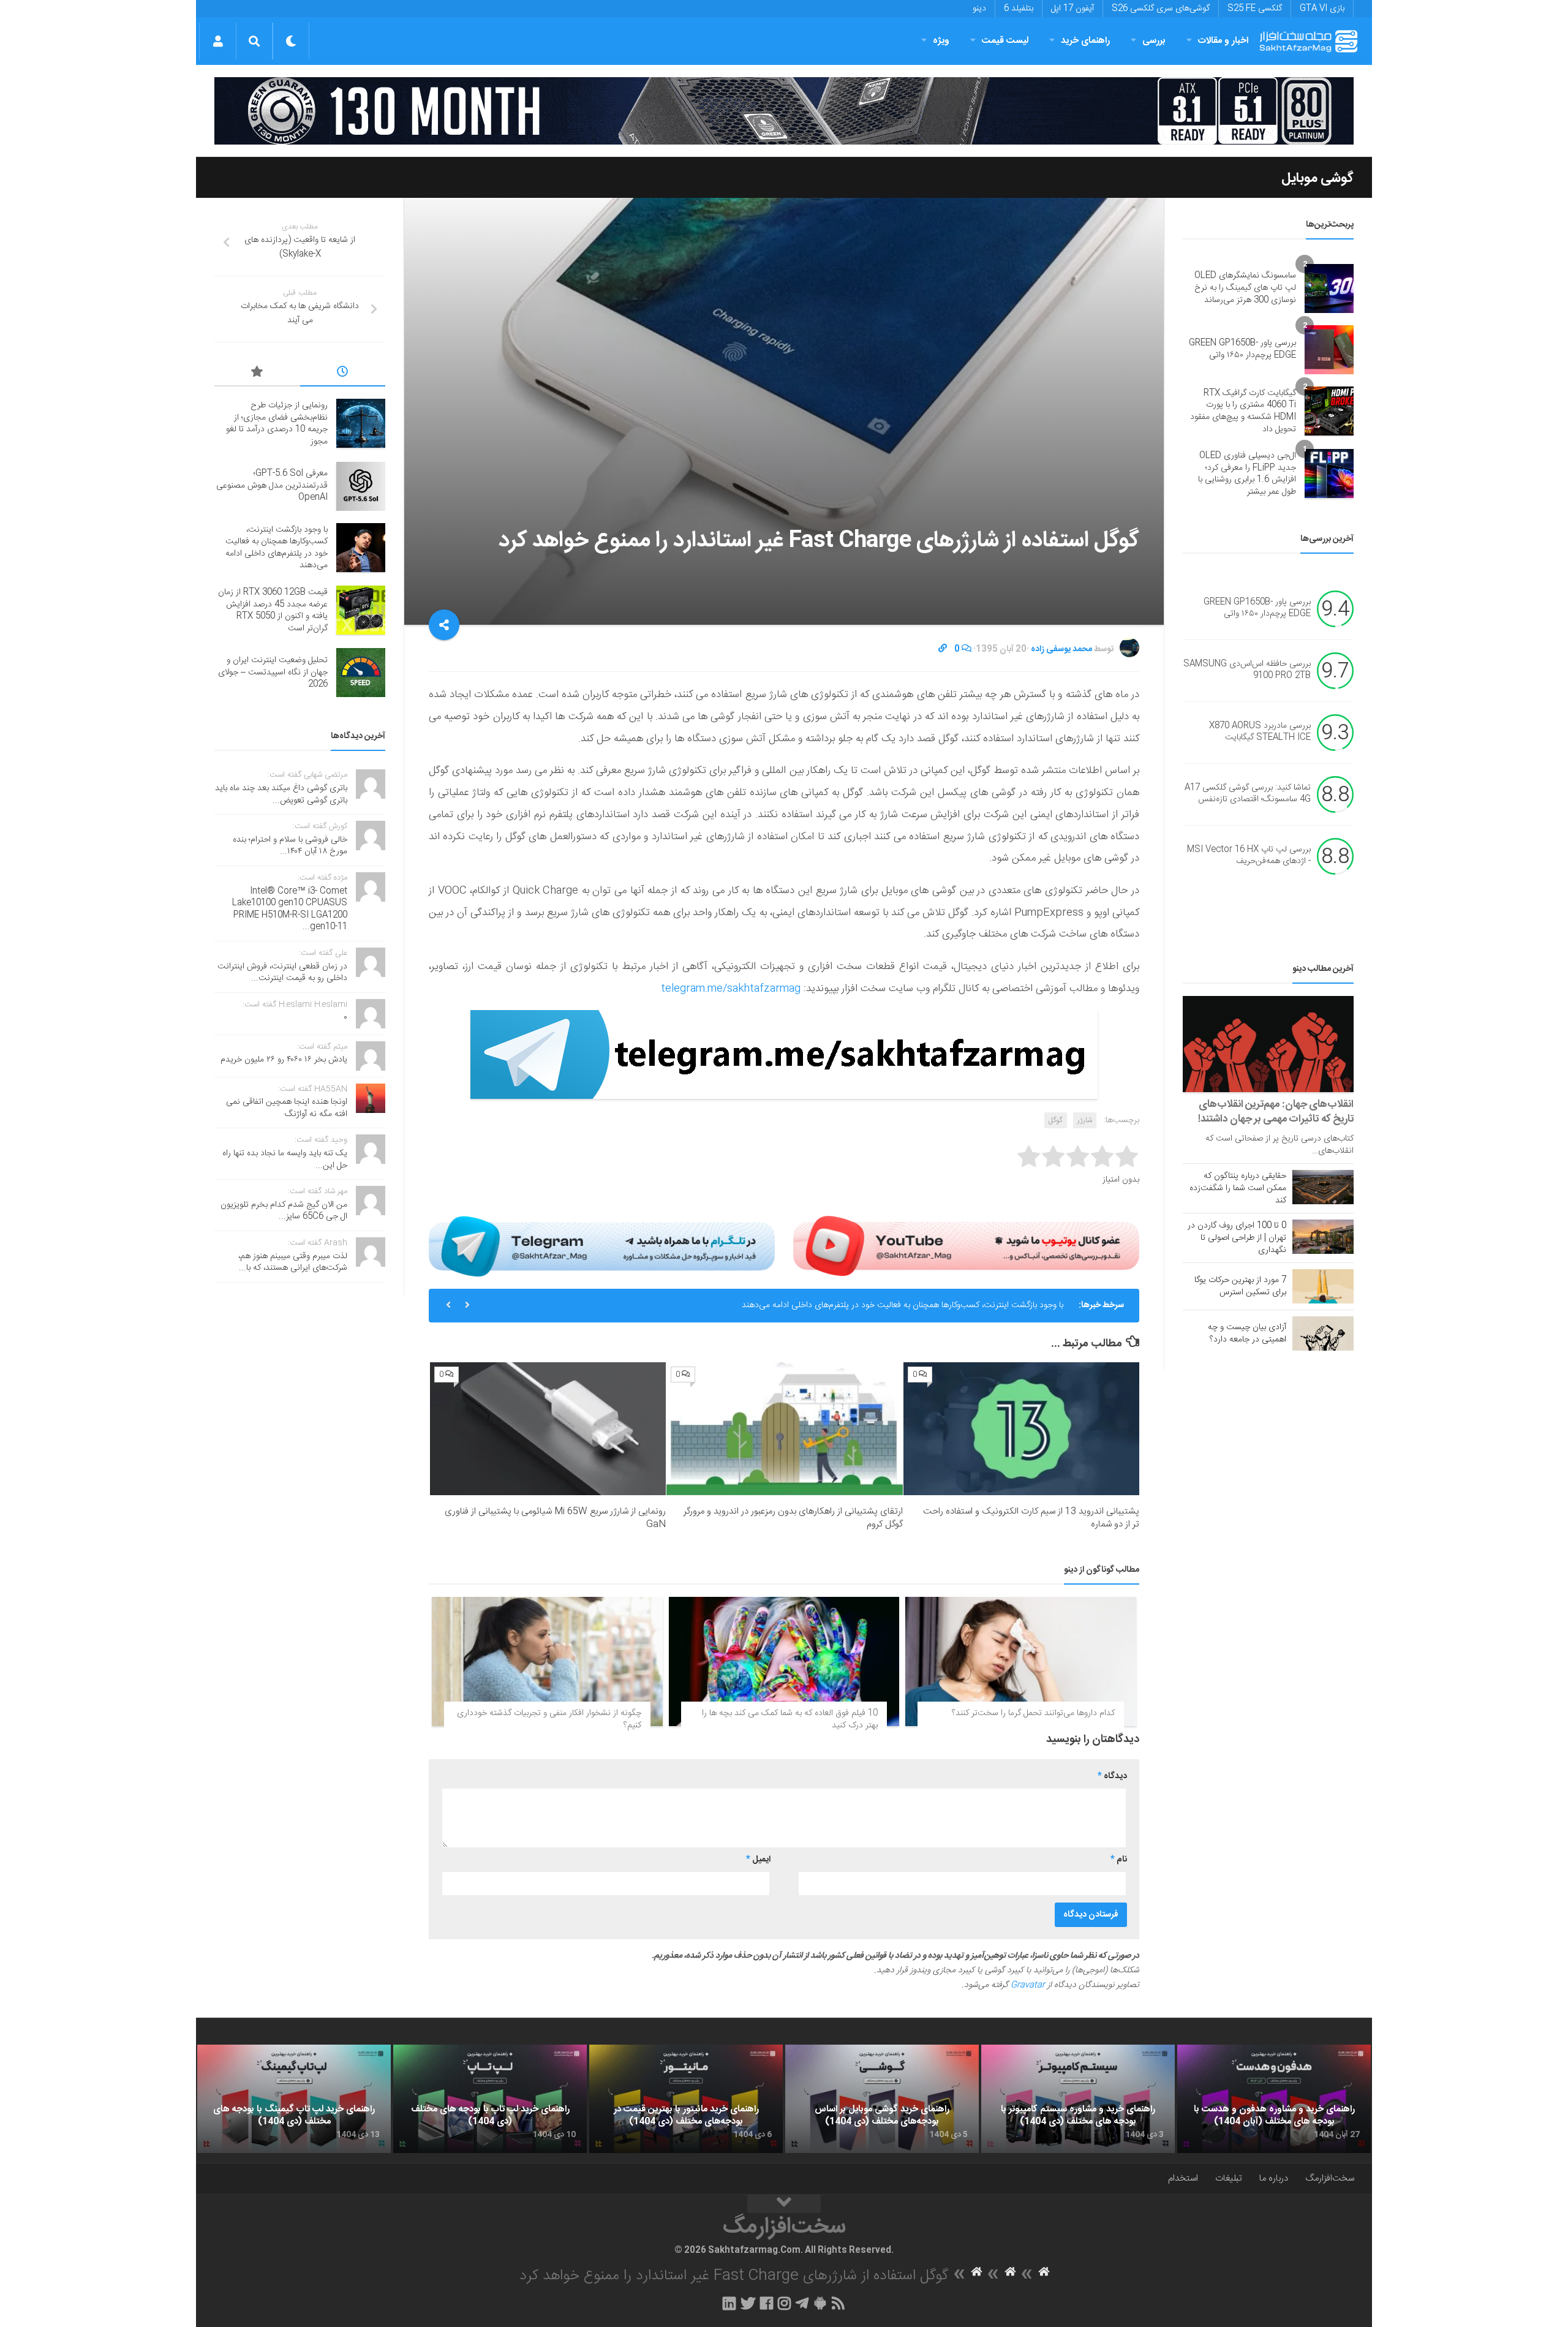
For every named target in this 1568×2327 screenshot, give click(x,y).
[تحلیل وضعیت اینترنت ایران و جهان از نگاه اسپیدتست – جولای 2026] (361, 673)
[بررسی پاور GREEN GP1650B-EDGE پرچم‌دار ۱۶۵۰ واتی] (1329, 350)
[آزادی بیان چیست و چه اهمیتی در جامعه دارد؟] (1323, 1333)
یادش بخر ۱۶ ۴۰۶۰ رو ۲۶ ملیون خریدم (284, 1060)
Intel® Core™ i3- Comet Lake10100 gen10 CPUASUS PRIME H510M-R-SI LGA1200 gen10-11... (290, 909)
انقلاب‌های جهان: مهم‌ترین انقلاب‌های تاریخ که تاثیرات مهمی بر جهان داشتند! (1276, 1112)
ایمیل (758, 1860)
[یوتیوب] (966, 1246)
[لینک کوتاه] (943, 649)
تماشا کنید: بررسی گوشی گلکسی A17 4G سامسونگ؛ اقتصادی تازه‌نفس (1248, 794)
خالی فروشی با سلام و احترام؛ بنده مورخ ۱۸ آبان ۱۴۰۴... (290, 846)
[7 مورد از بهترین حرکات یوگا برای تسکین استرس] (1323, 1286)
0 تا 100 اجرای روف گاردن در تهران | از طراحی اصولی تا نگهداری (1237, 1238)
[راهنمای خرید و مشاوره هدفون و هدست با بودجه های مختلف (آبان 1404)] (1274, 2099)
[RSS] (839, 2303)
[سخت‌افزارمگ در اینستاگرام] (784, 2303)
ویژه (941, 41)
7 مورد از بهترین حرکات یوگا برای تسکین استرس (1240, 1286)
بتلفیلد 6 (1019, 9)
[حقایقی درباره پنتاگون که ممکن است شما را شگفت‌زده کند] (1323, 1187)
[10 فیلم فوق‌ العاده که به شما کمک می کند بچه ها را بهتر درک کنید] (784, 1662)
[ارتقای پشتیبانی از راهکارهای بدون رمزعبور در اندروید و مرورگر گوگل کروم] (784, 1429)
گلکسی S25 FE (1255, 9)
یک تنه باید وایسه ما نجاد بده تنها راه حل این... (285, 1160)
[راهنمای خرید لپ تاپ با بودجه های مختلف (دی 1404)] (490, 2099)
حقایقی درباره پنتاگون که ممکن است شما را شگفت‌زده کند (1238, 1188)
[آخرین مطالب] (343, 374)
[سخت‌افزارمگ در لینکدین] (729, 2303)
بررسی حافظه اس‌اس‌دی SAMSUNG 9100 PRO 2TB (1247, 670)
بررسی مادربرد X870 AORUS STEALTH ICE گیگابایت (1260, 732)
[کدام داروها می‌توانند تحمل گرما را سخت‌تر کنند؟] (1021, 1662)
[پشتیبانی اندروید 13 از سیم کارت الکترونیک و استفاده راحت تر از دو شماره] (1021, 1429)
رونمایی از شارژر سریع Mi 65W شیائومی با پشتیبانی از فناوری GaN (555, 1518)
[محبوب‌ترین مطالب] (257, 374)
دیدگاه (1112, 1776)
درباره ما (1274, 2178)
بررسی (1154, 41)
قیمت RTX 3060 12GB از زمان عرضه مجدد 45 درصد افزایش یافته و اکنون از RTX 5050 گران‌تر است (273, 610)
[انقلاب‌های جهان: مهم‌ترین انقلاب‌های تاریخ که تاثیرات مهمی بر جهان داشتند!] (1268, 1044)
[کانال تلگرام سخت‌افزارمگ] (802, 2303)
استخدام (1183, 2178)
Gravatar (1028, 1985)
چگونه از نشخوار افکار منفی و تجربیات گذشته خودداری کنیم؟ (549, 1719)
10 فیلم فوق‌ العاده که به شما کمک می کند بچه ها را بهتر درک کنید (790, 1719)
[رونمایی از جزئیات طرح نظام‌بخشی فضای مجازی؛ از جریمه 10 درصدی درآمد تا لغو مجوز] (361, 423)
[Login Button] (218, 41)
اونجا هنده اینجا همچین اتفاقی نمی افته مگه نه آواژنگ (287, 1108)
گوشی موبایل (1317, 178)
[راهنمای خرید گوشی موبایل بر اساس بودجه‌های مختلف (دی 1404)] (882, 2099)
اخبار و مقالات (1223, 41)
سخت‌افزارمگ (1330, 2178)
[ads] (784, 111)
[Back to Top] (784, 2204)
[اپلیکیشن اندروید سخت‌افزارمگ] (820, 2303)
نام (1119, 1860)
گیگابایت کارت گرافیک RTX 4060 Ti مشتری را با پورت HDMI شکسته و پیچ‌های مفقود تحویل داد (1243, 411)
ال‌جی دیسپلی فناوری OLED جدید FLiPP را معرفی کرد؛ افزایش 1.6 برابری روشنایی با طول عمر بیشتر (1247, 474)
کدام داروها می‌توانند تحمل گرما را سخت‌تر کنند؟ (1033, 1713)
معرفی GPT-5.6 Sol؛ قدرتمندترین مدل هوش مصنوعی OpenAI (272, 485)
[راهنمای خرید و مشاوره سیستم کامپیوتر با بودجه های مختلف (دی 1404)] (1078, 2099)
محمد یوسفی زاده (1061, 649)
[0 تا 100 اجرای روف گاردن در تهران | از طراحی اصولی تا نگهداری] (1323, 1237)
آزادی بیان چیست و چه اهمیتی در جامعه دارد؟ (1247, 1333)
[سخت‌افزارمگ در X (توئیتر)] (748, 2303)
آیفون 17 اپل (1072, 9)
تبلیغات (1229, 2178)
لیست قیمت (1005, 41)
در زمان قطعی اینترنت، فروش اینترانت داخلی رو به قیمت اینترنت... (282, 973)
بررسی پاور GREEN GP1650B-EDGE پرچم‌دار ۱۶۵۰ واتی (1242, 349)
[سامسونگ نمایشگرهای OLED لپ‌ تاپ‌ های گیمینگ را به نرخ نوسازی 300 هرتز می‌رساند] (1329, 289)
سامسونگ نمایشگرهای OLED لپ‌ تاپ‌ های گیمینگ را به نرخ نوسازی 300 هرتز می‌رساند (1245, 288)
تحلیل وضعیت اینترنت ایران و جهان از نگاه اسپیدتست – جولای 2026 (273, 672)
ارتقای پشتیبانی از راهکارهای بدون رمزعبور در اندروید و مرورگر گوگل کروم (793, 1518)
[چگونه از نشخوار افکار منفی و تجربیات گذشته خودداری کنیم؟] (547, 1662)
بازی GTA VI (1322, 9)
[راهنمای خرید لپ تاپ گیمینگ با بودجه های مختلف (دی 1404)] (294, 2099)
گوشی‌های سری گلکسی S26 (1161, 9)
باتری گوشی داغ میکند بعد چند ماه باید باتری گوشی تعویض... (281, 794)
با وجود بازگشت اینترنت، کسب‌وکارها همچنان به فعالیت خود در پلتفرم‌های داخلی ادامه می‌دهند (903, 1305)
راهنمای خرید (1085, 41)
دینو (979, 9)
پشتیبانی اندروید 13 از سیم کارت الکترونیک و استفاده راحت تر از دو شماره (1031, 1518)
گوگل (1056, 1120)
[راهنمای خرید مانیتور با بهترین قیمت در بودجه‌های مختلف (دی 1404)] (686, 2099)
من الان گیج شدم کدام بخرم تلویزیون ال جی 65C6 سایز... (284, 1211)
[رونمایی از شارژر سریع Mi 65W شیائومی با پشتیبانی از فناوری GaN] (548, 1429)
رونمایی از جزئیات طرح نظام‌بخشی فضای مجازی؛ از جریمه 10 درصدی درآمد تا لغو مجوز (277, 424)
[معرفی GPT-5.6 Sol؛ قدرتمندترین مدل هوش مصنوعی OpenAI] (361, 486)
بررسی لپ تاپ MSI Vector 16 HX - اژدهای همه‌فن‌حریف (1249, 856)
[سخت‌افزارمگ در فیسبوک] (767, 2303)
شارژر (1085, 1120)
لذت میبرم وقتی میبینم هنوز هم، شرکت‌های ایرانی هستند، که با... (293, 1262)
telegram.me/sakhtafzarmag (731, 989)
